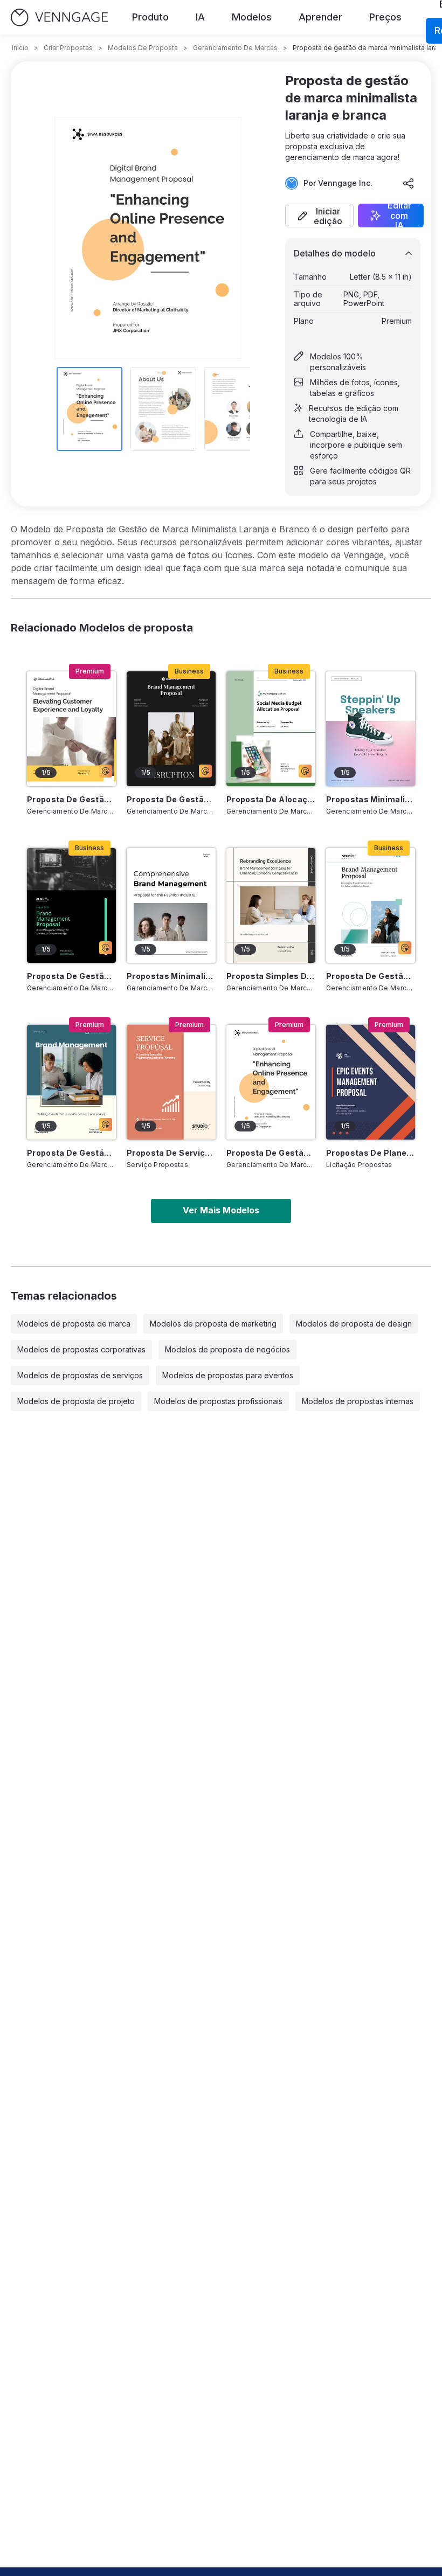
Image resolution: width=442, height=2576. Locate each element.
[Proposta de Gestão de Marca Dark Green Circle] (371, 905)
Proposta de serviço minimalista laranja (171, 1153)
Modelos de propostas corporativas (81, 1349)
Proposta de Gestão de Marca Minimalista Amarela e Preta (71, 799)
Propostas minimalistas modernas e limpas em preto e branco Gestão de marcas (171, 976)
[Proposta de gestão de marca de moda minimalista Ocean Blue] (71, 1082)
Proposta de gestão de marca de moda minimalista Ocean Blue (71, 1153)
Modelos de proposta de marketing (213, 1324)
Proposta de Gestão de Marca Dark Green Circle (371, 976)
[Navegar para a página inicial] (59, 18)
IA (200, 17)
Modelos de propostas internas (358, 1401)
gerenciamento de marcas (235, 48)
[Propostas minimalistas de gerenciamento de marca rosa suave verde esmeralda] (371, 729)
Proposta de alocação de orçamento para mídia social (271, 799)
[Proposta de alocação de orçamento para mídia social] (271, 729)
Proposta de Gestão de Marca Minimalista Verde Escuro (71, 976)
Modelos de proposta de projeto (76, 1401)
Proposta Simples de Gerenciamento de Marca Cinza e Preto (271, 976)
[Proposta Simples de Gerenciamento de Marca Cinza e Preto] (271, 905)
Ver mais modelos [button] (221, 1210)
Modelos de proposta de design (354, 1324)
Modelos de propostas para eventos (228, 1375)
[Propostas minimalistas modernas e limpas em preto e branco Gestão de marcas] (171, 905)
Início (20, 48)
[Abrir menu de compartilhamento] (409, 183)
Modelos (252, 17)
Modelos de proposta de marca (74, 1324)
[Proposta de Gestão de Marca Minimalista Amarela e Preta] (71, 729)
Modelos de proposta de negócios (227, 1349)
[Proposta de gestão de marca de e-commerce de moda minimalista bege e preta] (171, 729)
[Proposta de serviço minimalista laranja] (171, 1082)
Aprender (320, 17)
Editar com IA (399, 216)
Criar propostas (68, 48)
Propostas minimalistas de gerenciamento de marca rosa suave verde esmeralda (371, 799)
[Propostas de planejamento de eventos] (371, 1082)
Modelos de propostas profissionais (218, 1401)
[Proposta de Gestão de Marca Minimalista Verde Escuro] (71, 905)
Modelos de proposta (143, 48)
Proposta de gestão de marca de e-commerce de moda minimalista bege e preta (171, 799)
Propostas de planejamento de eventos (371, 1153)
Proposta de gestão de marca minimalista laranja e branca (271, 1153)
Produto (150, 17)
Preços (385, 17)
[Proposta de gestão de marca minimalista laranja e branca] (271, 1082)
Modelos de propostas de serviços (80, 1375)
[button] (319, 216)
